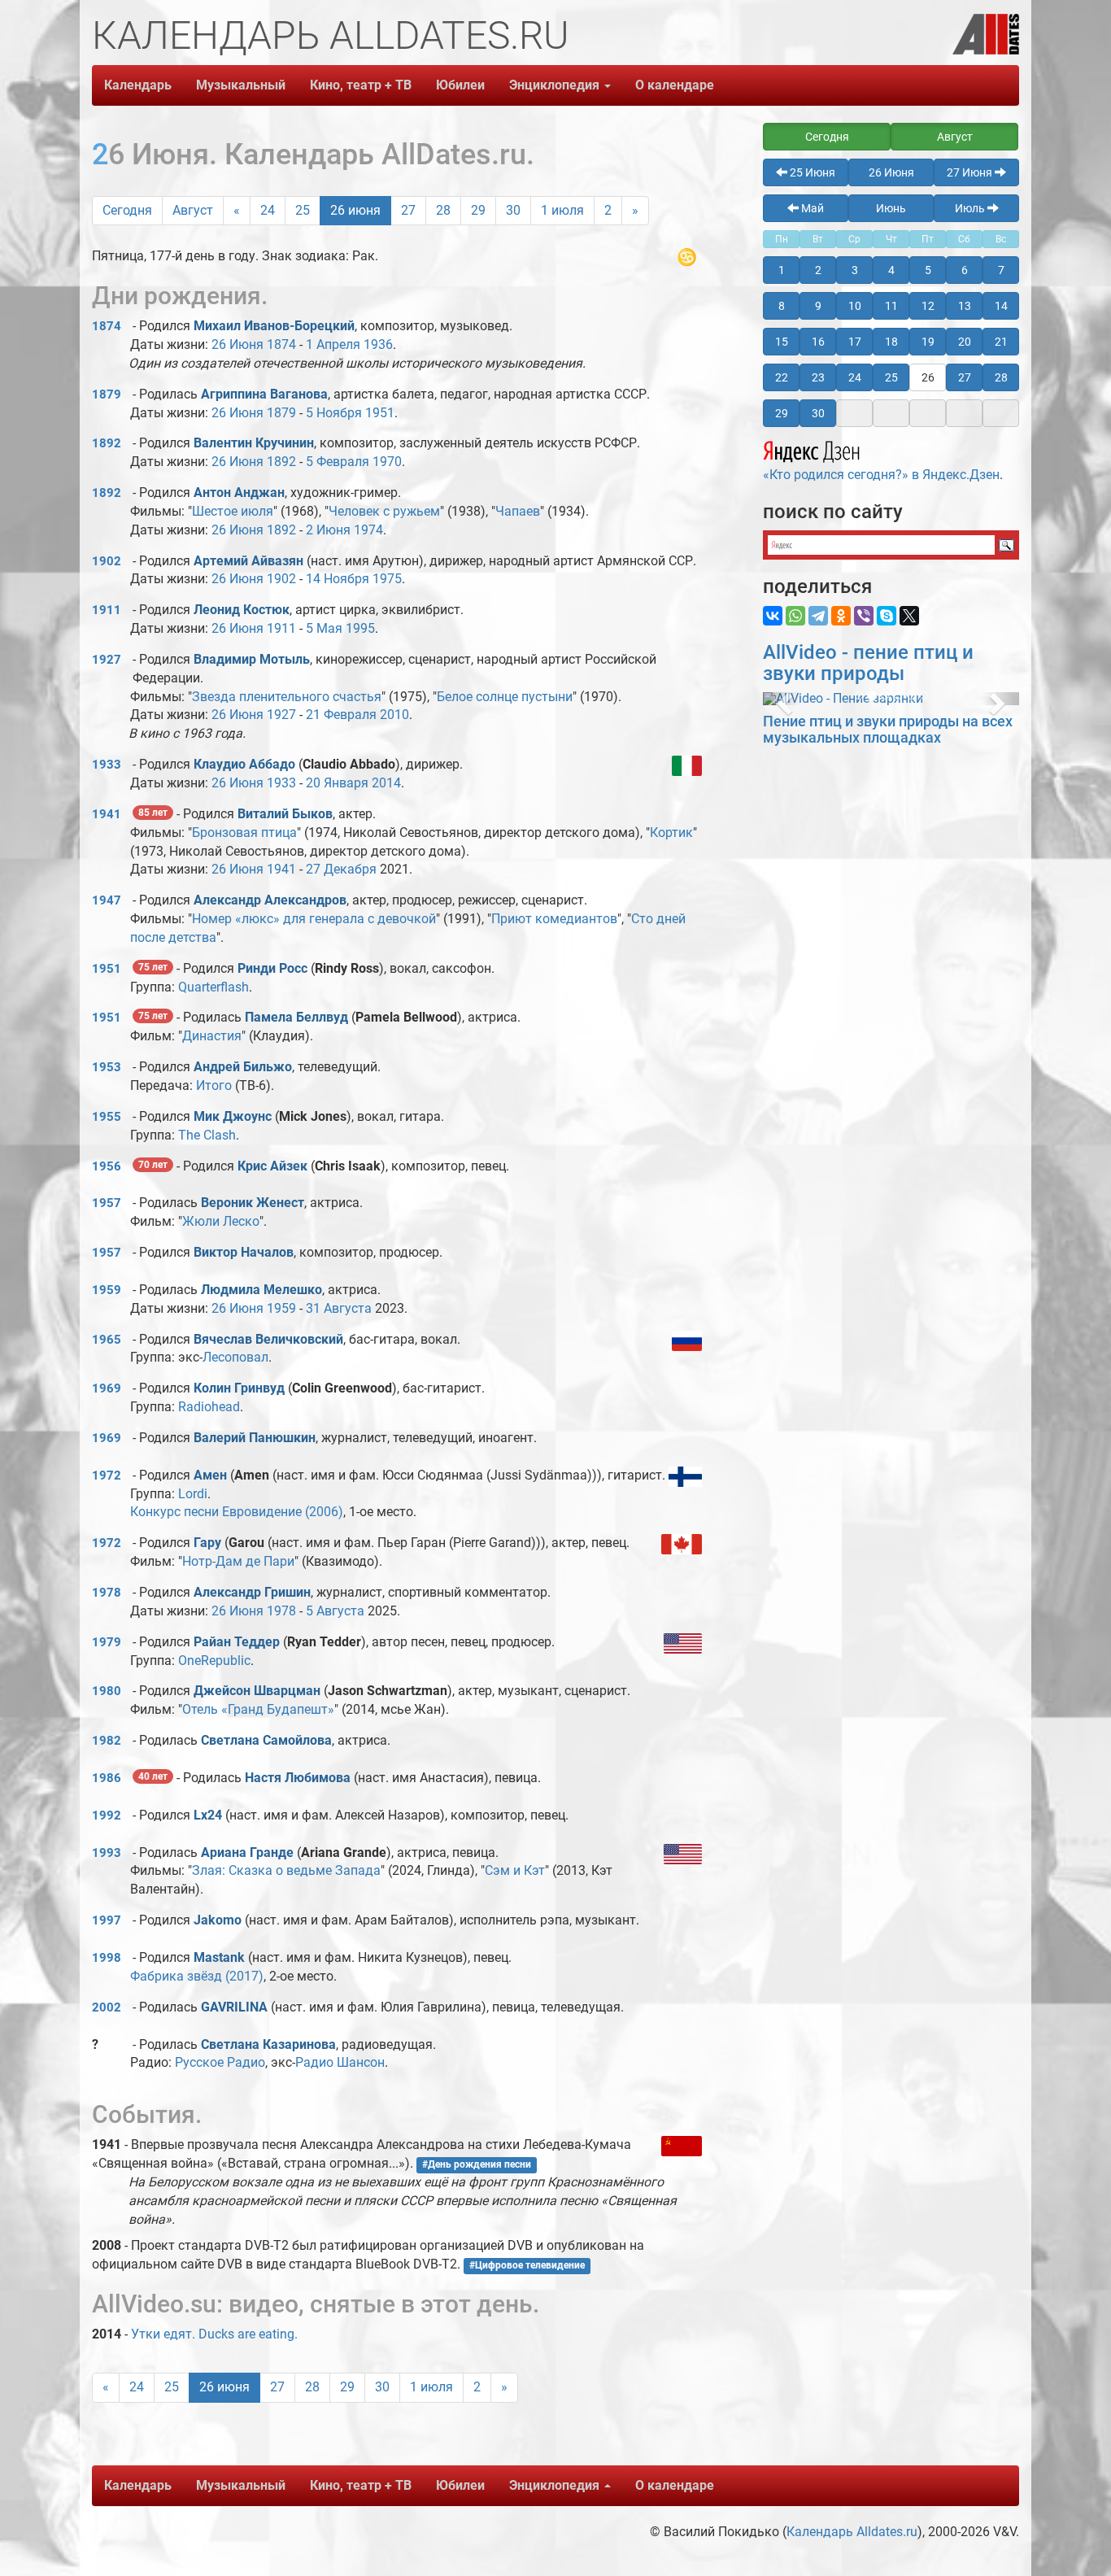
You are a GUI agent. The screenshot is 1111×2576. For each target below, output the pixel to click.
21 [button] (1001, 342)
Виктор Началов (244, 1252)
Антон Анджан (239, 493)
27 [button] (965, 377)
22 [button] (782, 377)
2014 (386, 783)
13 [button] (965, 306)
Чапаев (518, 511)
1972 (107, 1475)
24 (268, 210)
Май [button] (811, 208)
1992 (107, 1815)
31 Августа (339, 1308)
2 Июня (328, 530)
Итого (214, 1085)
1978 (107, 1593)
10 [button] (855, 306)
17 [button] (855, 342)
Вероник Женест (253, 1203)
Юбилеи (460, 85)
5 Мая (324, 628)
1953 (107, 1067)
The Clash (207, 1135)
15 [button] (782, 342)
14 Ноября (338, 579)
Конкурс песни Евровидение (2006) (237, 1512)
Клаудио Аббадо (244, 764)
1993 (107, 1853)
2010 (394, 715)
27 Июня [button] (971, 172)
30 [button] (818, 413)
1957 (107, 1203)
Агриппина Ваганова (264, 394)
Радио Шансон (340, 2062)
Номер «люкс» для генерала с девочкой (314, 919)
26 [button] (928, 377)
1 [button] (782, 270)
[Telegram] (818, 616)
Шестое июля (233, 511)
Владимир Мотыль (252, 659)
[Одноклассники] (841, 616)
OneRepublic (214, 1661)
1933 (107, 765)
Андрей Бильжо (243, 1067)
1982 (107, 1741)
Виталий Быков (285, 814)
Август (193, 210)
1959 (107, 1290)
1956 (107, 1166)
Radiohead (209, 1407)
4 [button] (891, 270)
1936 (378, 344)
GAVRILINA (234, 2007)
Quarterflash (213, 987)
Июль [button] (971, 208)
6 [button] (965, 270)
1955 (107, 1117)
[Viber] (864, 616)
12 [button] (928, 306)
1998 (107, 1958)
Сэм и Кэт (515, 1870)
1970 (387, 462)
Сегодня (127, 210)
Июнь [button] (891, 208)
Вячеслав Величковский (268, 1339)
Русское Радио (220, 2062)
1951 (380, 413)
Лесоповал (235, 1357)
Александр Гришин (252, 1592)
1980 (107, 1691)
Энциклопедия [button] (556, 85)
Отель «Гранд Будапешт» (258, 1709)
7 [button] (1001, 270)
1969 (107, 1388)
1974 (368, 530)
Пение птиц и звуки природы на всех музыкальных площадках (888, 729)
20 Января (337, 783)
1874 (107, 326)
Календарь (138, 85)
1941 (107, 814)
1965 (107, 1340)
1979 (107, 1642)
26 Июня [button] (891, 172)
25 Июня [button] (811, 172)
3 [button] (855, 270)
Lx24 (208, 1815)
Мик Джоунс (233, 1116)
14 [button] (1001, 306)
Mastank (219, 1957)
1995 (360, 628)
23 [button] (818, 377)
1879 (107, 394)
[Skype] (887, 616)
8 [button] (782, 306)
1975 (387, 579)
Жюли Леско (221, 1221)
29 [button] (782, 413)
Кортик (671, 833)
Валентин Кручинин (254, 443)
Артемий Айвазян (248, 561)
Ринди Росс (272, 968)
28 (443, 210)
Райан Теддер (237, 1642)
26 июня (355, 210)
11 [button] (891, 306)
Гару (209, 1543)
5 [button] (928, 270)
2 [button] (818, 270)
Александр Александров (270, 900)
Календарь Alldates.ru (852, 2532)
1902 (107, 561)
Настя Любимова (298, 1778)
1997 (107, 1920)
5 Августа (335, 1611)
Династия (212, 1036)
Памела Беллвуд (296, 1017)
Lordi (193, 1494)
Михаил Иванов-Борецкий (274, 326)
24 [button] (855, 377)
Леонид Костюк (242, 610)
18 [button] (891, 342)
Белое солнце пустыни (505, 697)
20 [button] (965, 342)
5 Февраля (338, 462)
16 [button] (818, 342)
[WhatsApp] (795, 616)
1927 (107, 660)
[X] (909, 616)
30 (513, 210)
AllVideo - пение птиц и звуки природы (868, 663)
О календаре (675, 85)
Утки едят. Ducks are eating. (214, 2334)
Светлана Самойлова (266, 1740)
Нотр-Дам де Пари (238, 1561)
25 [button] (891, 377)
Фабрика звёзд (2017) (197, 1976)
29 (478, 210)
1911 (107, 610)
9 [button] (818, 306)
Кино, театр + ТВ (361, 85)
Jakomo (218, 1920)
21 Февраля (341, 715)
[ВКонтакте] (773, 616)
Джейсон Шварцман (257, 1691)
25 (303, 210)
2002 (107, 2007)
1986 (107, 1778)
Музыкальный (241, 85)
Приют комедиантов (554, 919)
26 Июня (237, 344)
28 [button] (1001, 377)
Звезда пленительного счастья (287, 697)
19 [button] (928, 342)
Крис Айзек (272, 1166)
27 (408, 210)
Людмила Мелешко (261, 1290)
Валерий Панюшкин (255, 1438)
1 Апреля (333, 344)
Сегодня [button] (827, 137)
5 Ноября (334, 413)
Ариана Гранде (247, 1852)
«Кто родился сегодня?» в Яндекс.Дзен (881, 475)
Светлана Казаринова (268, 2044)
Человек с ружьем (384, 511)
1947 (107, 900)
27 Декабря (341, 869)
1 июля (562, 210)
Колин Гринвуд (239, 1388)
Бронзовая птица (244, 833)
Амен (210, 1475)
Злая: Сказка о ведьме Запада (286, 1870)
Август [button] (955, 137)
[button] (782, 699)
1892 (107, 443)
